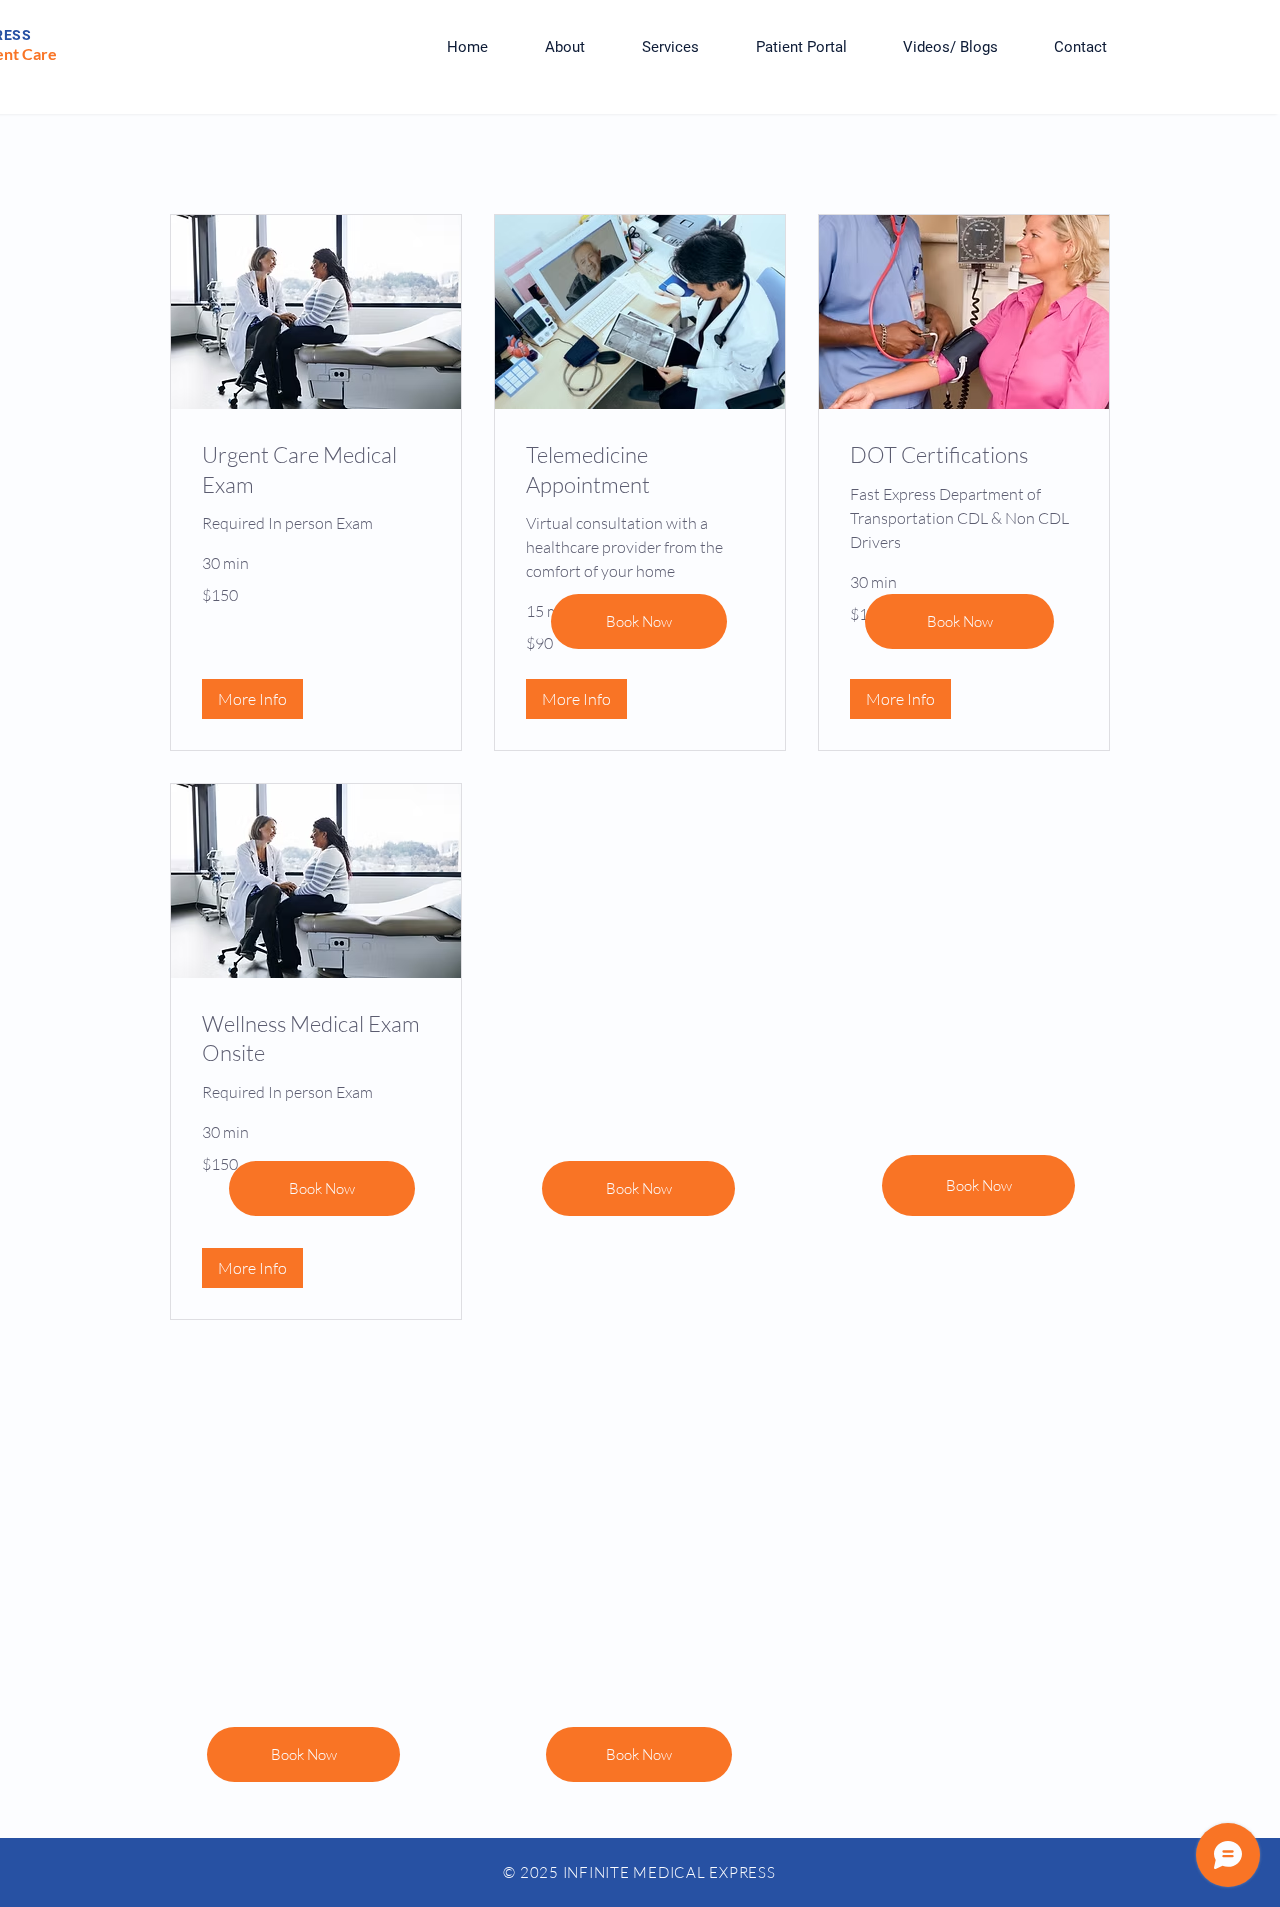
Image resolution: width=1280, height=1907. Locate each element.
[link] (316, 469)
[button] (252, 699)
